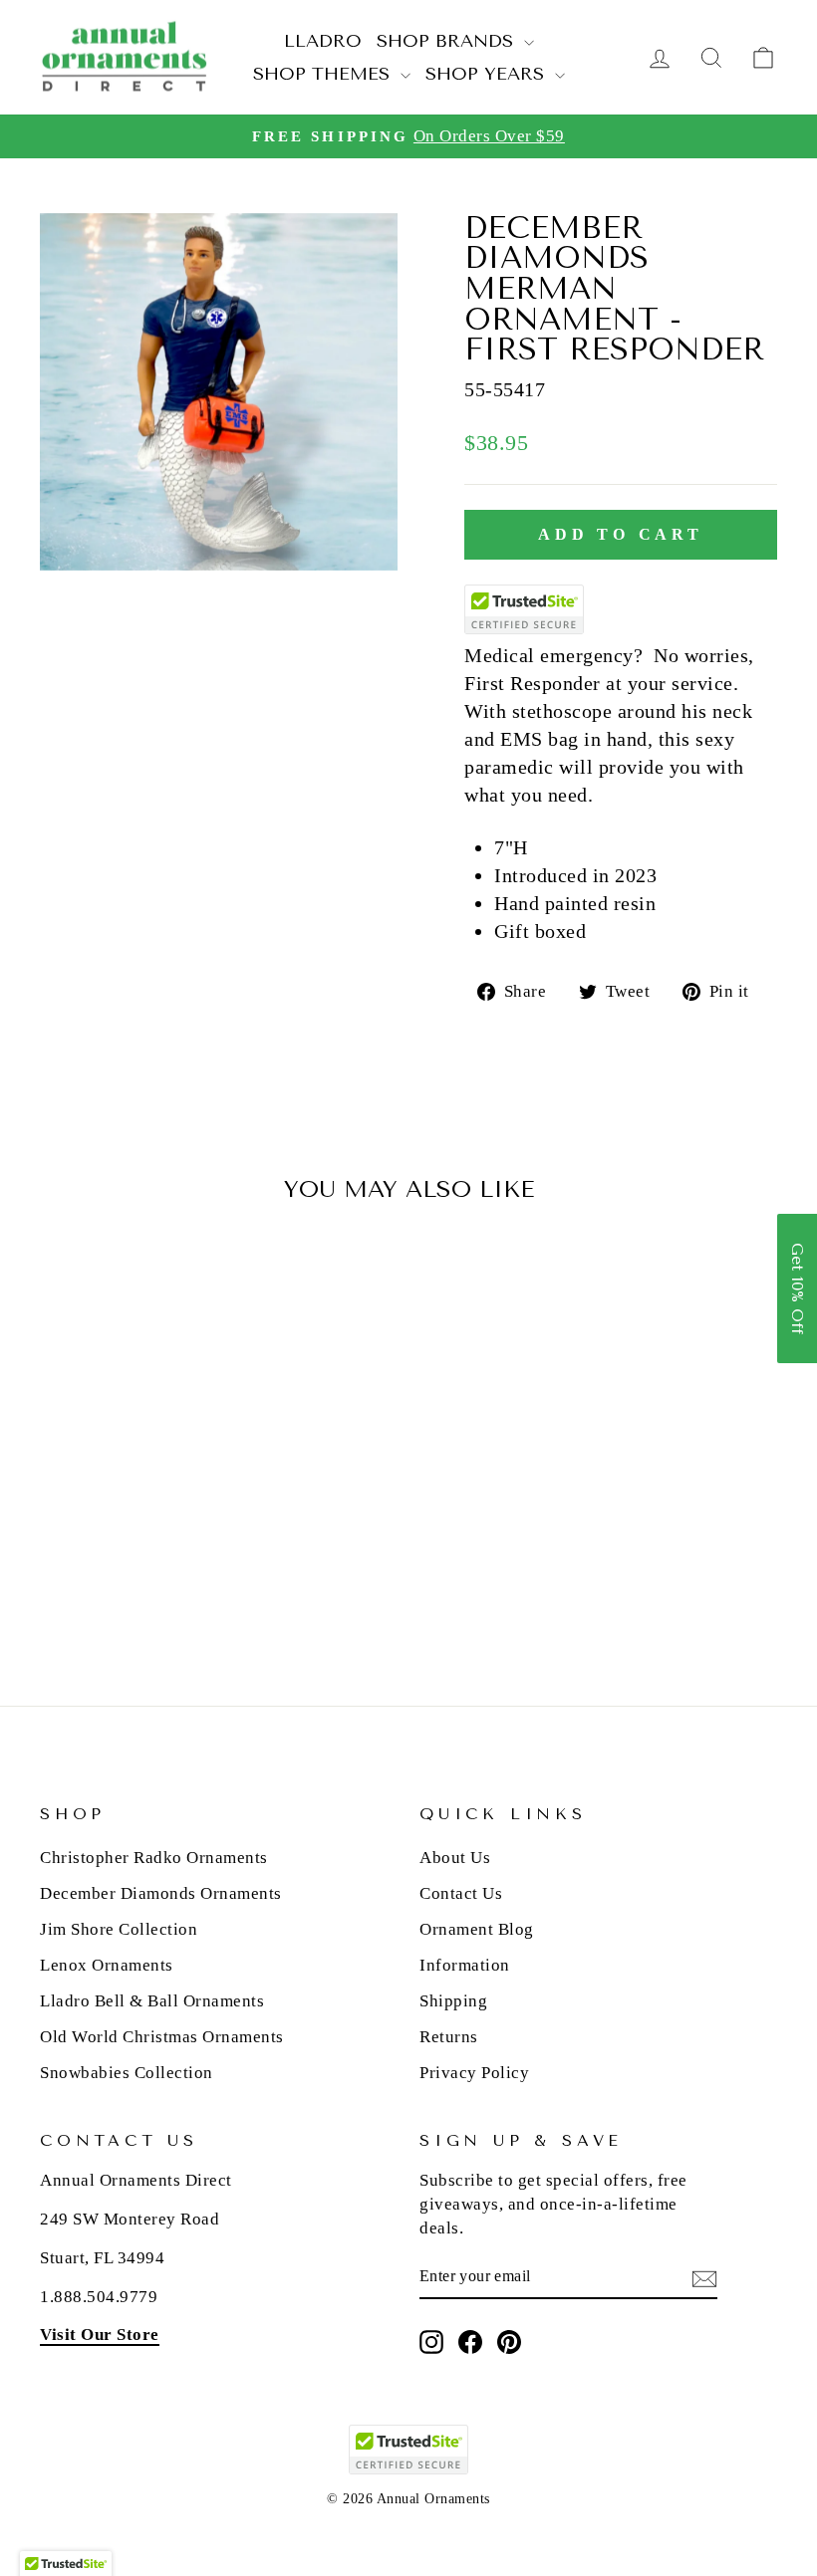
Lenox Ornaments (107, 1965)
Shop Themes (324, 74)
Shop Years (488, 74)
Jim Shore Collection (119, 1929)
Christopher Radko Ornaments (154, 1858)
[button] (797, 1288)
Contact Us (461, 1893)
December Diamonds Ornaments (161, 1893)
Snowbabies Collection (127, 2073)
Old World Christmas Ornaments (162, 2037)
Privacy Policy (474, 2073)
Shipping (453, 2001)
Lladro (323, 41)
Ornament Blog (477, 1929)
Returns (449, 2037)
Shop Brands (448, 41)
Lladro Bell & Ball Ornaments (152, 2001)
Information (465, 1965)
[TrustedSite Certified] (524, 609)
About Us (455, 1858)
